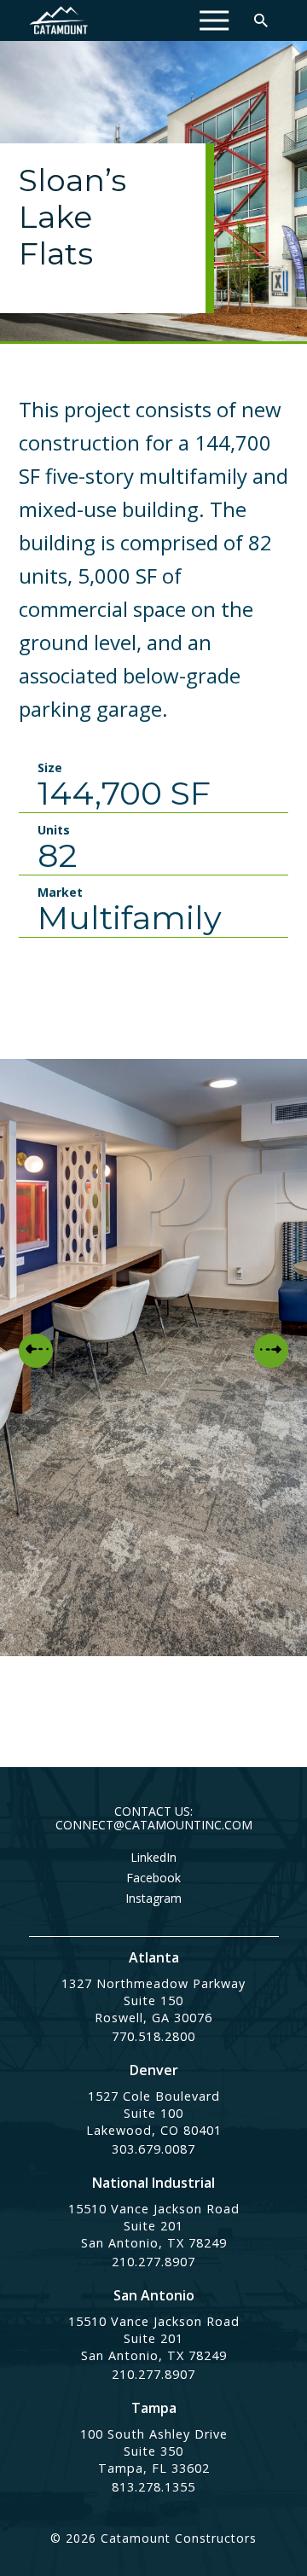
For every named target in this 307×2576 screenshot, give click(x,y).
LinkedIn (153, 1858)
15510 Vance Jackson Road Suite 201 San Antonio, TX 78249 (154, 2226)
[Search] (261, 20)
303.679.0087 (153, 2149)
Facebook (153, 1878)
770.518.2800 (153, 2036)
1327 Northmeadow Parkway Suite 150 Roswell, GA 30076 (153, 2000)
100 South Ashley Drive (154, 2434)
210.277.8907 (153, 2262)
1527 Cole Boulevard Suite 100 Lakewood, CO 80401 (154, 2113)
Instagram (153, 1899)
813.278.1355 (153, 2487)
